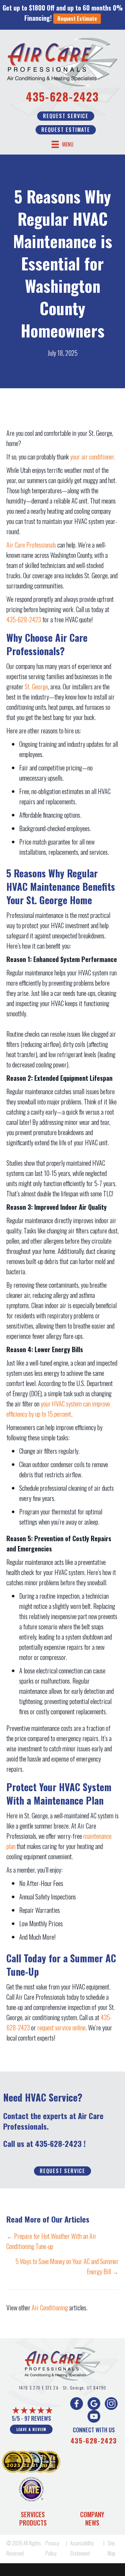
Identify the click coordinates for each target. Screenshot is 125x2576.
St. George (36, 686)
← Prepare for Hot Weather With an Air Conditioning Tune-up (51, 2241)
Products (33, 2523)
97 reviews (38, 2418)
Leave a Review (31, 2429)
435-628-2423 (63, 96)
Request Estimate (77, 19)
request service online (61, 2027)
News (92, 2523)
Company (92, 2514)
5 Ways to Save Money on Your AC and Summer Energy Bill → (67, 2266)
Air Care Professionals (31, 545)
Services (33, 2514)
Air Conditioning (50, 2307)
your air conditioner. (93, 457)
